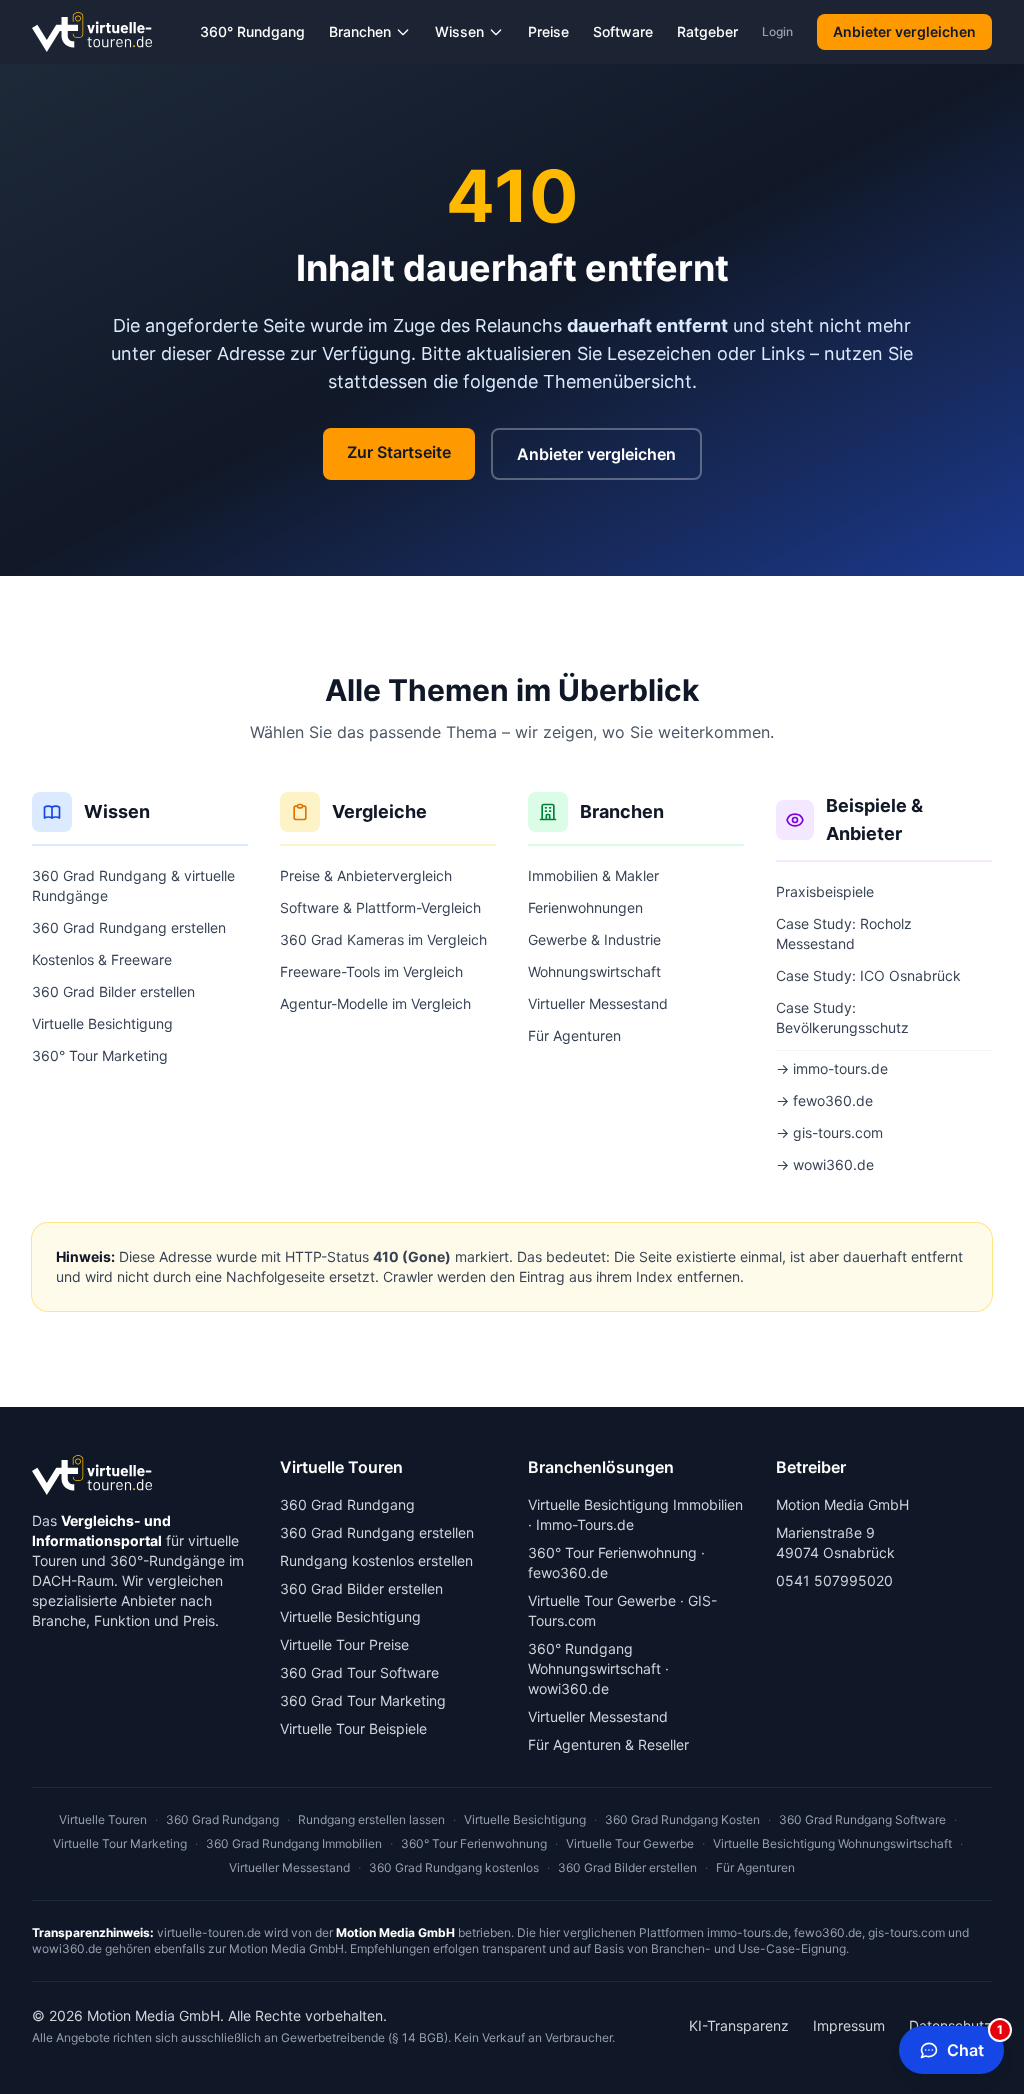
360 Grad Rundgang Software (862, 1819)
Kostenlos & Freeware (102, 959)
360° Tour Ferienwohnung (612, 1552)
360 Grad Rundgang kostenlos (454, 1867)
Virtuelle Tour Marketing (120, 1843)
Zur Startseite (399, 452)
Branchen (360, 31)
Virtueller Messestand (598, 1003)
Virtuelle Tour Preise (344, 1644)
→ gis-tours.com (829, 1132)
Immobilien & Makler (593, 875)
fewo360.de (568, 1572)
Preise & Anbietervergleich (366, 875)
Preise (548, 31)
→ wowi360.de (825, 1164)
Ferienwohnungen (585, 907)
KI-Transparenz (739, 2025)
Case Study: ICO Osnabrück (868, 975)
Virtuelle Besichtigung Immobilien (635, 1504)
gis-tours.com (906, 1932)
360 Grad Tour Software (359, 1672)
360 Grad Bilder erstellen (113, 991)
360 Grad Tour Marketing (363, 1700)
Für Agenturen (574, 1035)
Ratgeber (707, 31)
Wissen (459, 31)
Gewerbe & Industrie (594, 939)
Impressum (849, 2025)
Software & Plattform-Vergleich (380, 907)
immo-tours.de (747, 1932)
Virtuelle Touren (103, 1819)
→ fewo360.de (824, 1100)
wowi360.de (568, 1688)
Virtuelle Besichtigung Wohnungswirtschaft (832, 1843)
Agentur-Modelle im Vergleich (375, 1003)
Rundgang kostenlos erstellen (376, 1560)
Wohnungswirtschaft (594, 971)
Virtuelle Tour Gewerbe (602, 1600)
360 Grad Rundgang (347, 1504)
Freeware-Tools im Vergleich (371, 971)
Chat (975, 2043)
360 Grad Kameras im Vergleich (383, 939)
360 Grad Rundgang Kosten (682, 1819)
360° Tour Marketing (100, 1055)
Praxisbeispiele (825, 891)
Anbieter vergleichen (904, 31)
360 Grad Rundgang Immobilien (294, 1843)
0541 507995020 (834, 1580)
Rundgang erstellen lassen (371, 1819)
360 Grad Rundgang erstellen (129, 927)
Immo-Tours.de (585, 1524)
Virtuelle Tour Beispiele (353, 1728)
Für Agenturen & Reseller (608, 1744)
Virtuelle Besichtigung (102, 1023)
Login (777, 31)
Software (623, 31)
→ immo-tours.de (832, 1068)
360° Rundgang (252, 31)
